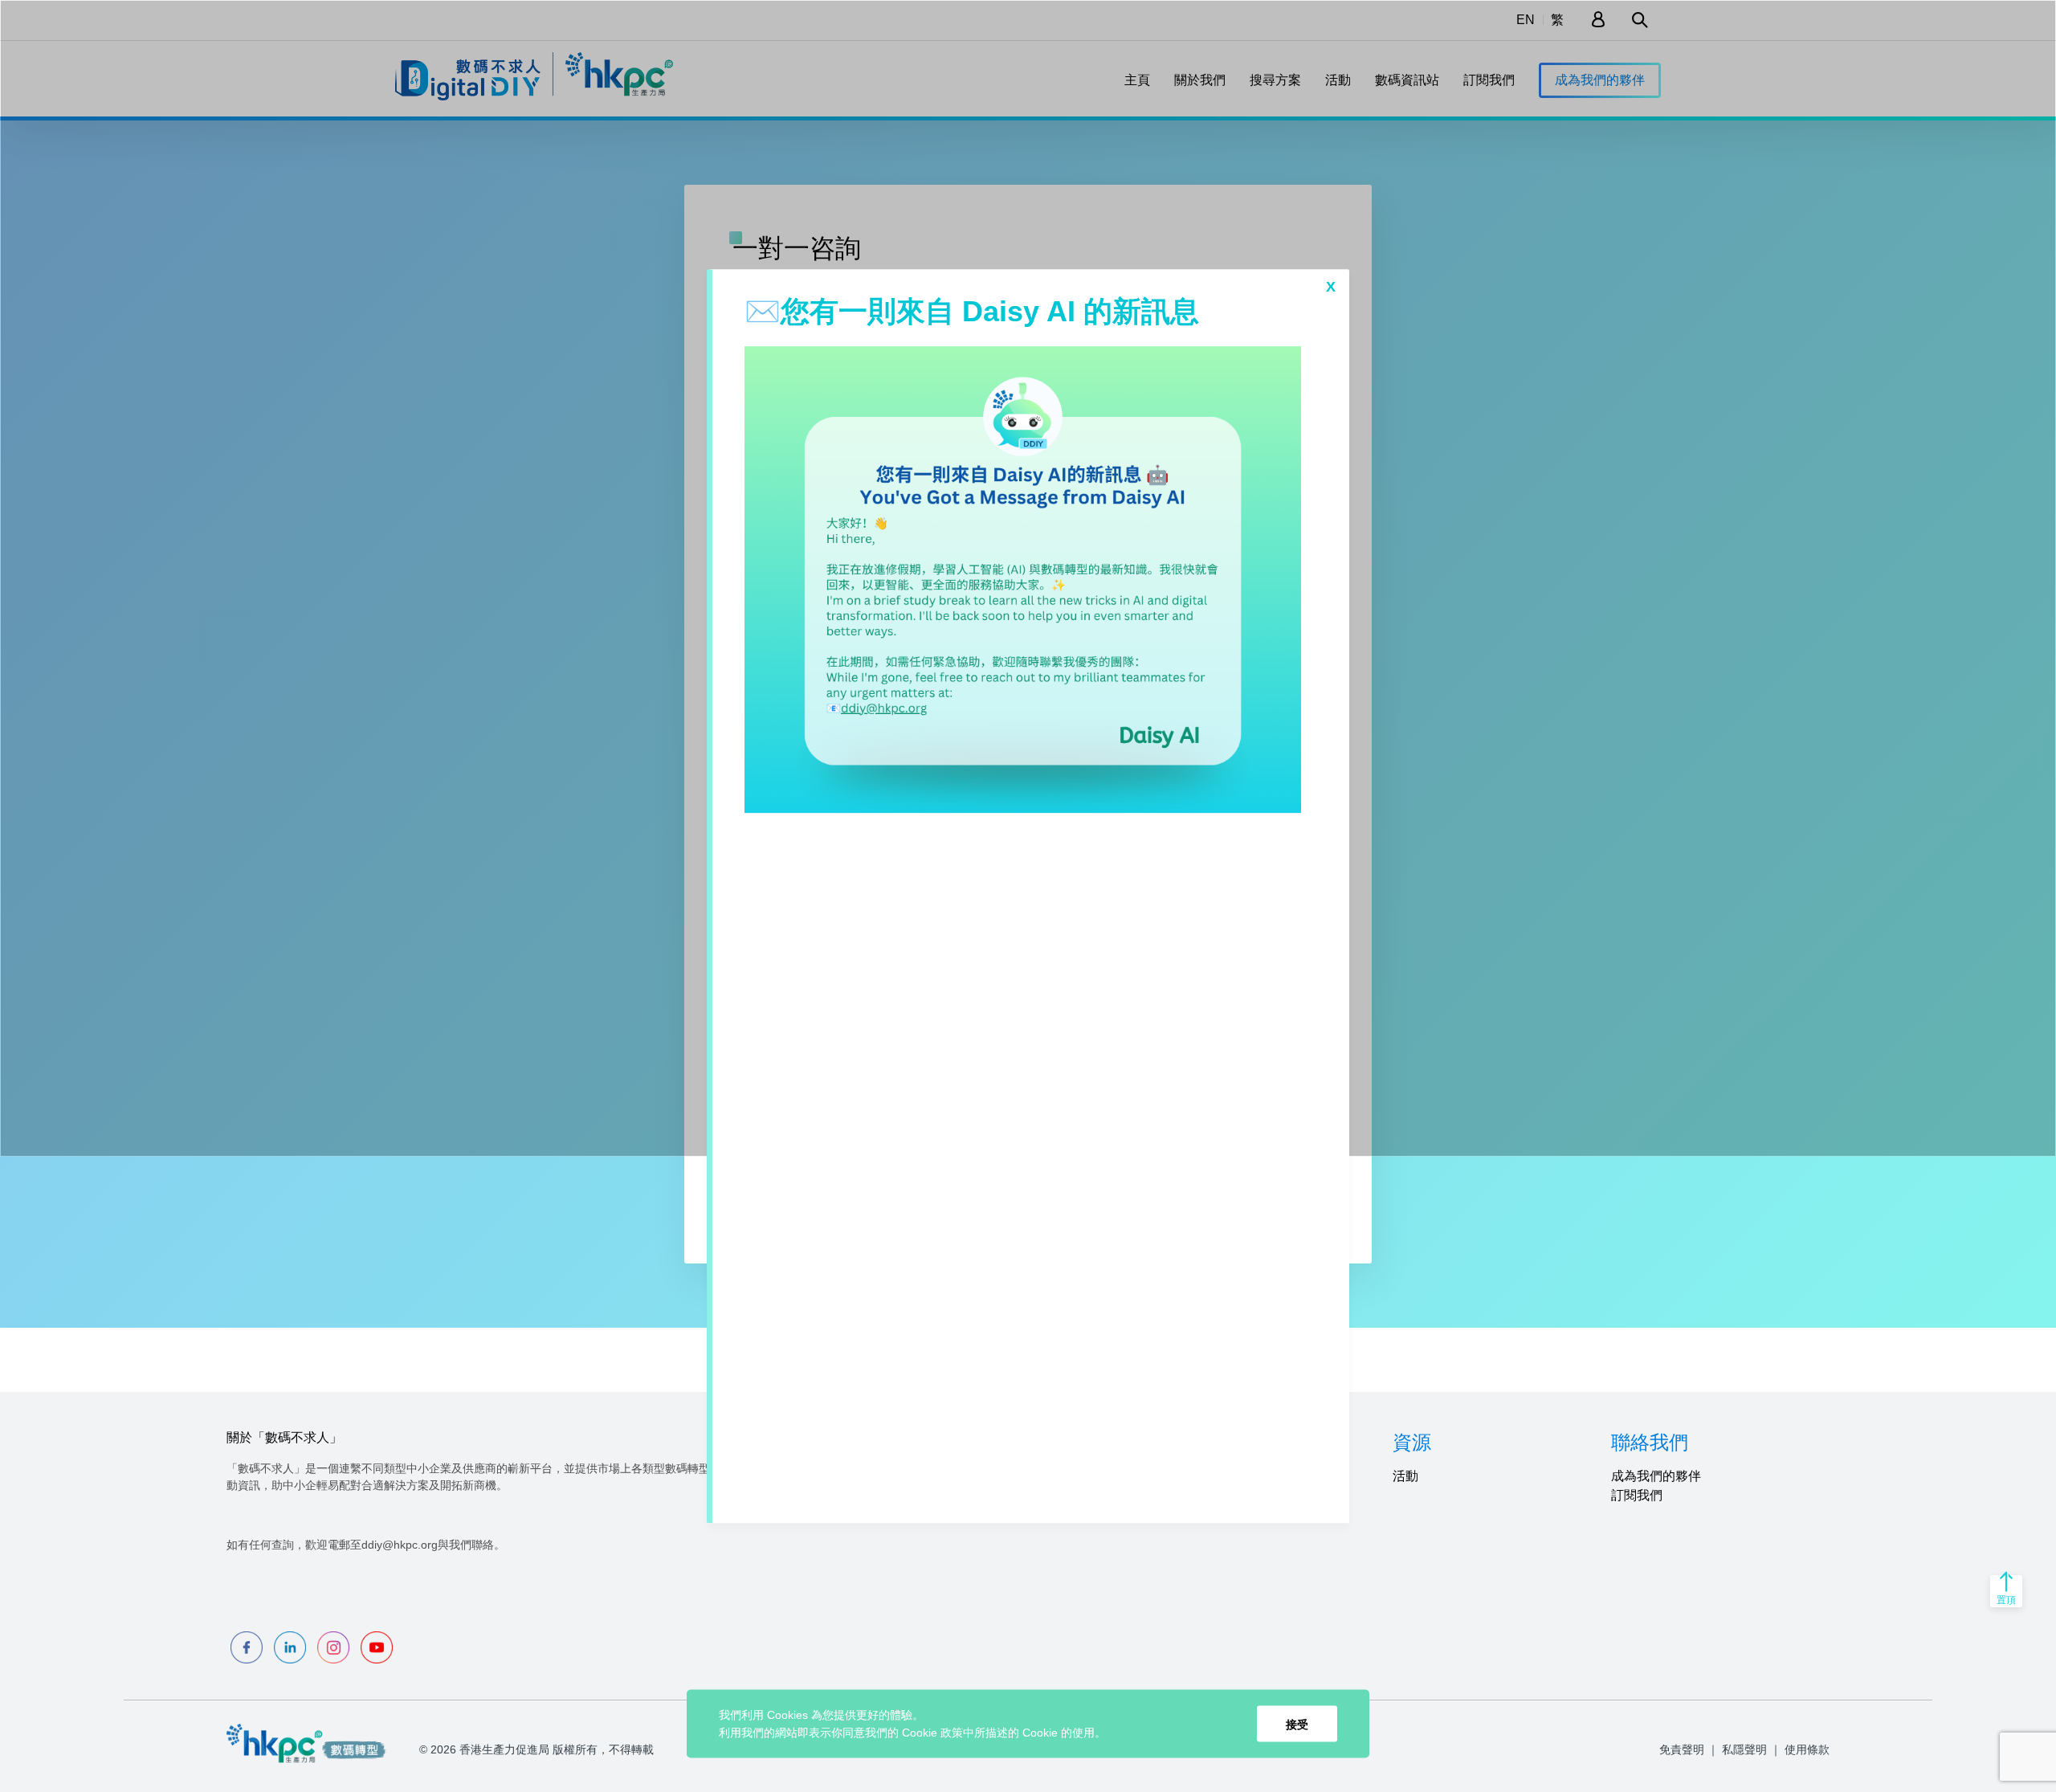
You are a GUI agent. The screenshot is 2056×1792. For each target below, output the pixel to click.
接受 (1297, 1724)
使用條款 (1807, 1749)
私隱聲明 (1744, 1749)
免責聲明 (1682, 1749)
